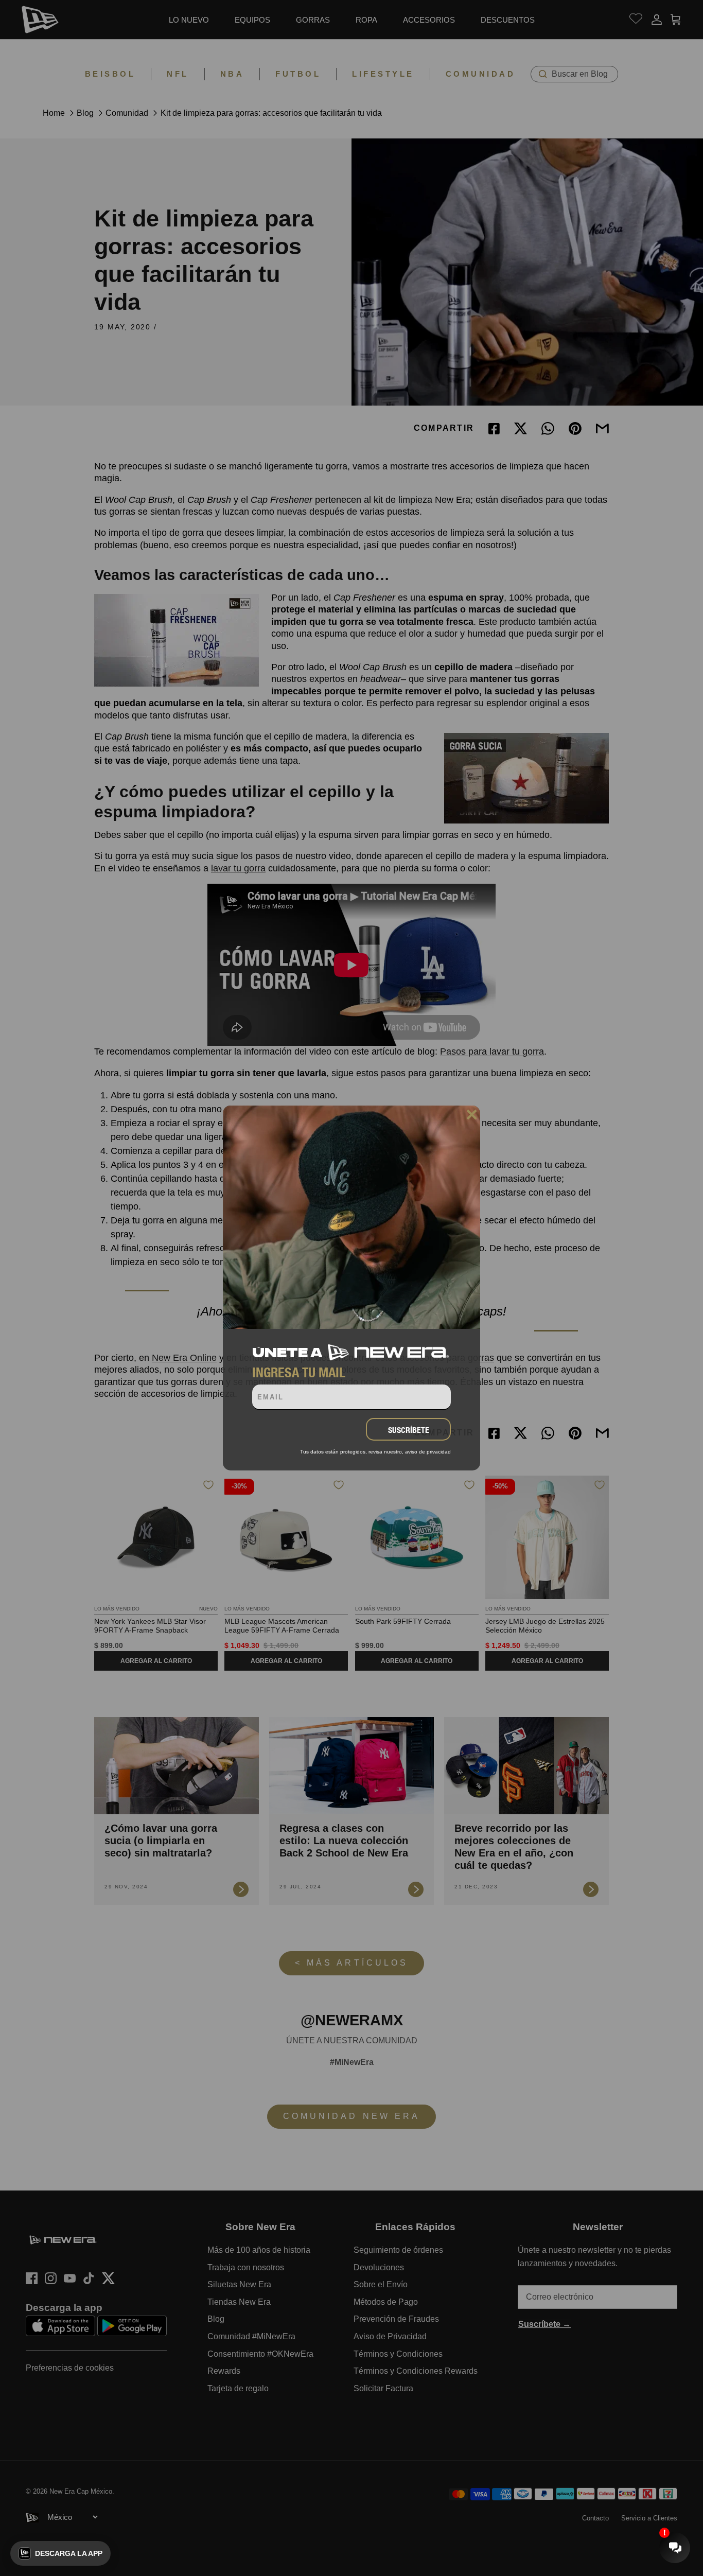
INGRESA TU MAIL (299, 1372)
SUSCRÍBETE (409, 1430)
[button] (60, 2553)
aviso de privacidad (428, 1452)
